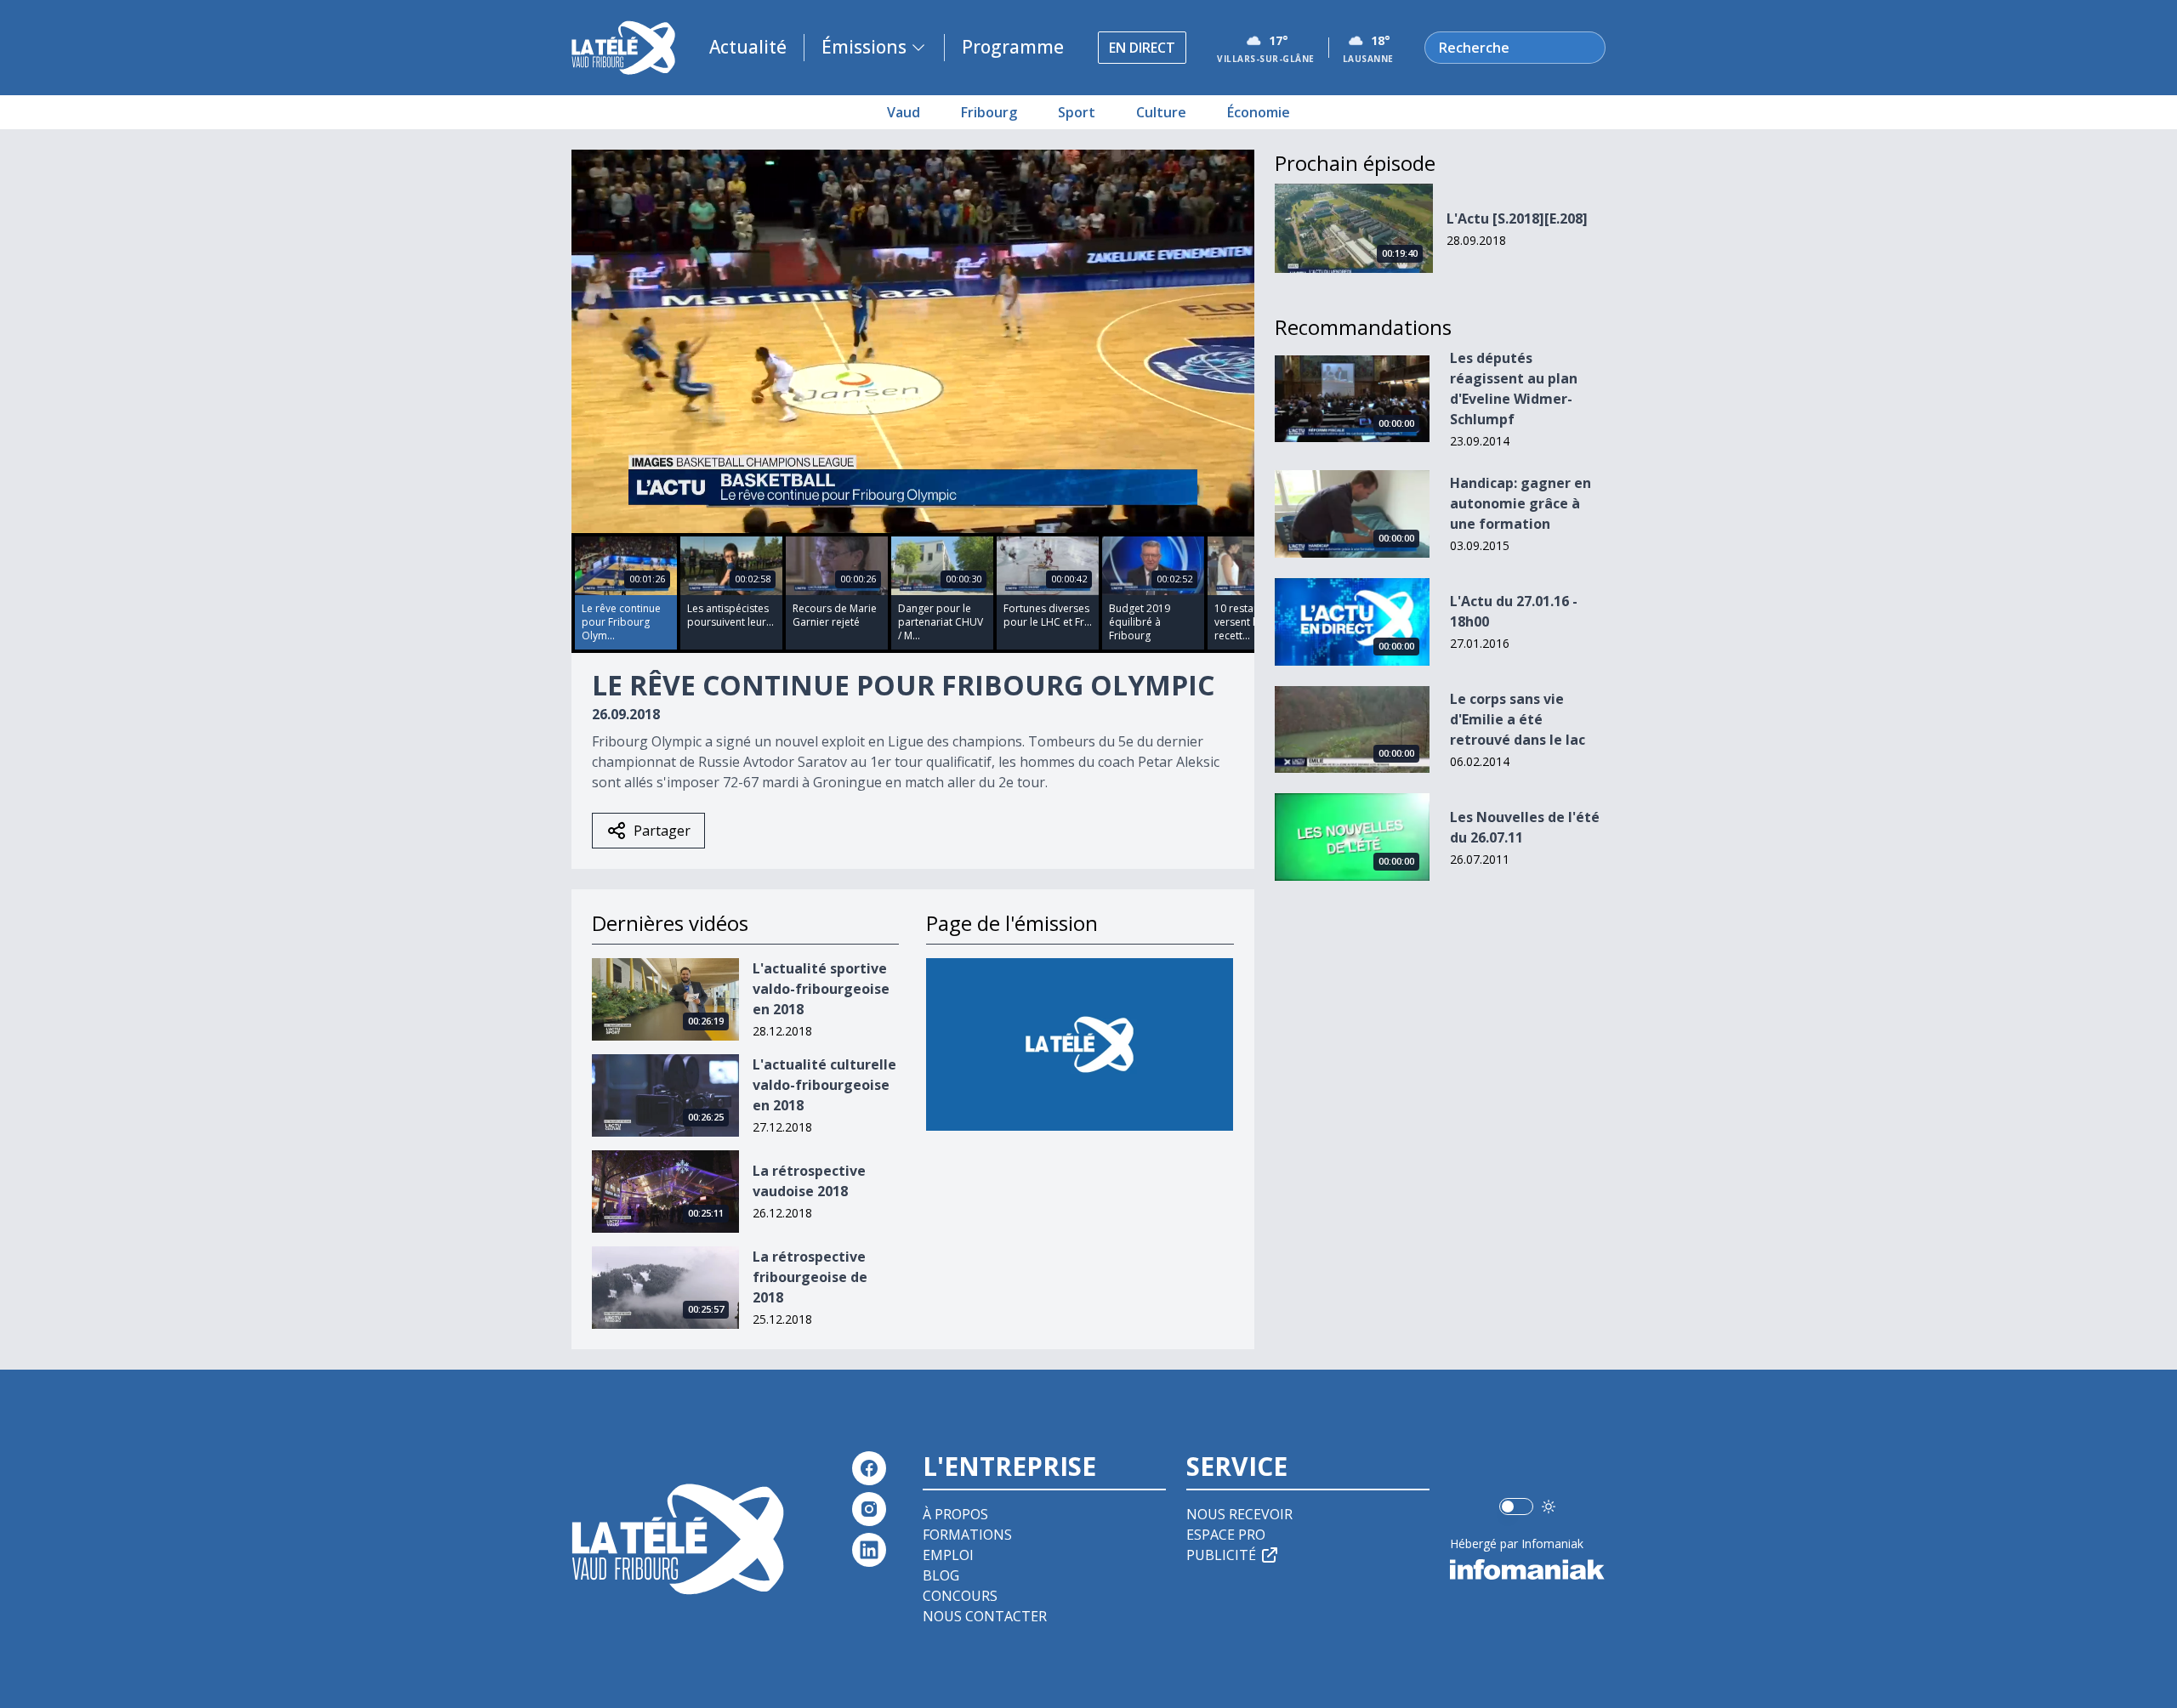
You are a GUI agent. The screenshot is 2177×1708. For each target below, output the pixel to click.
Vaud (904, 112)
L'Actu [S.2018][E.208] (1517, 218)
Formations (967, 1535)
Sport (1077, 112)
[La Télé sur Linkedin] (869, 1550)
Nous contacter (985, 1616)
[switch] (1516, 1507)
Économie (1259, 112)
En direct (1142, 48)
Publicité (1221, 1555)
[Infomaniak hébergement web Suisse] (1528, 1569)
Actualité (748, 47)
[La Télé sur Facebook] (869, 1468)
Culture (1161, 112)
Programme (1013, 47)
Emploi (948, 1555)
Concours (960, 1596)
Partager (662, 831)
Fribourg (989, 112)
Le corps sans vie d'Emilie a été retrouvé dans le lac (1518, 719)
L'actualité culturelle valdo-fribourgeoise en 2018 (824, 1085)
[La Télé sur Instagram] (869, 1509)
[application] (913, 341)
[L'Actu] (1080, 1044)
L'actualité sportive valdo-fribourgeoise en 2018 (821, 989)
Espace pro (1226, 1535)
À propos (955, 1514)
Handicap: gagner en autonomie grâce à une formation (1520, 503)
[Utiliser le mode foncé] (1549, 1507)
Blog (941, 1575)
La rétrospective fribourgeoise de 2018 (810, 1277)
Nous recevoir (1239, 1514)
